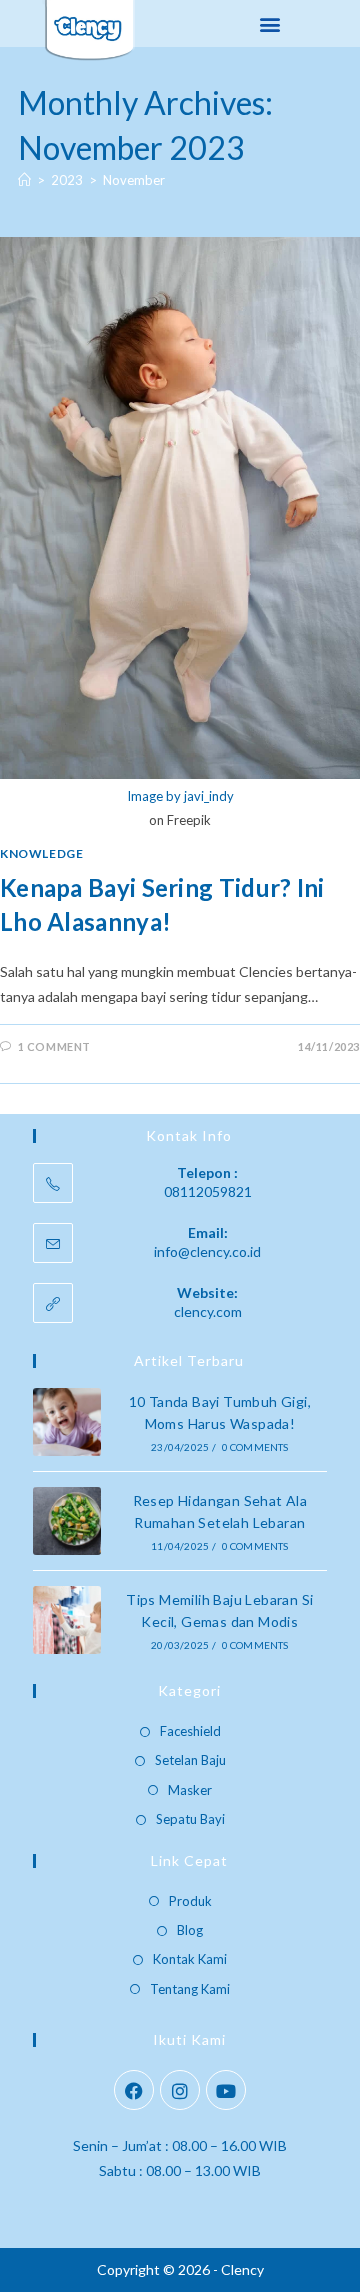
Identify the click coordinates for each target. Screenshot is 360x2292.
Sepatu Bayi (190, 1819)
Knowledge (41, 853)
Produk (190, 1901)
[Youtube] (226, 2090)
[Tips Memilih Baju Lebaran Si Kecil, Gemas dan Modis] (67, 1620)
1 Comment (54, 1046)
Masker (190, 1790)
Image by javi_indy (180, 796)
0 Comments (255, 1447)
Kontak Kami (190, 1959)
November (134, 180)
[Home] (24, 180)
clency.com (208, 1311)
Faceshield (190, 1731)
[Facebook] (134, 2090)
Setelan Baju (190, 1760)
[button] (270, 23)
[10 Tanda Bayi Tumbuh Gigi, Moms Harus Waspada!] (67, 1422)
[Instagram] (180, 2090)
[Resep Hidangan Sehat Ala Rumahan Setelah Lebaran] (67, 1521)
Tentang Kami (190, 1989)
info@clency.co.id (207, 1251)
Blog (190, 1930)
